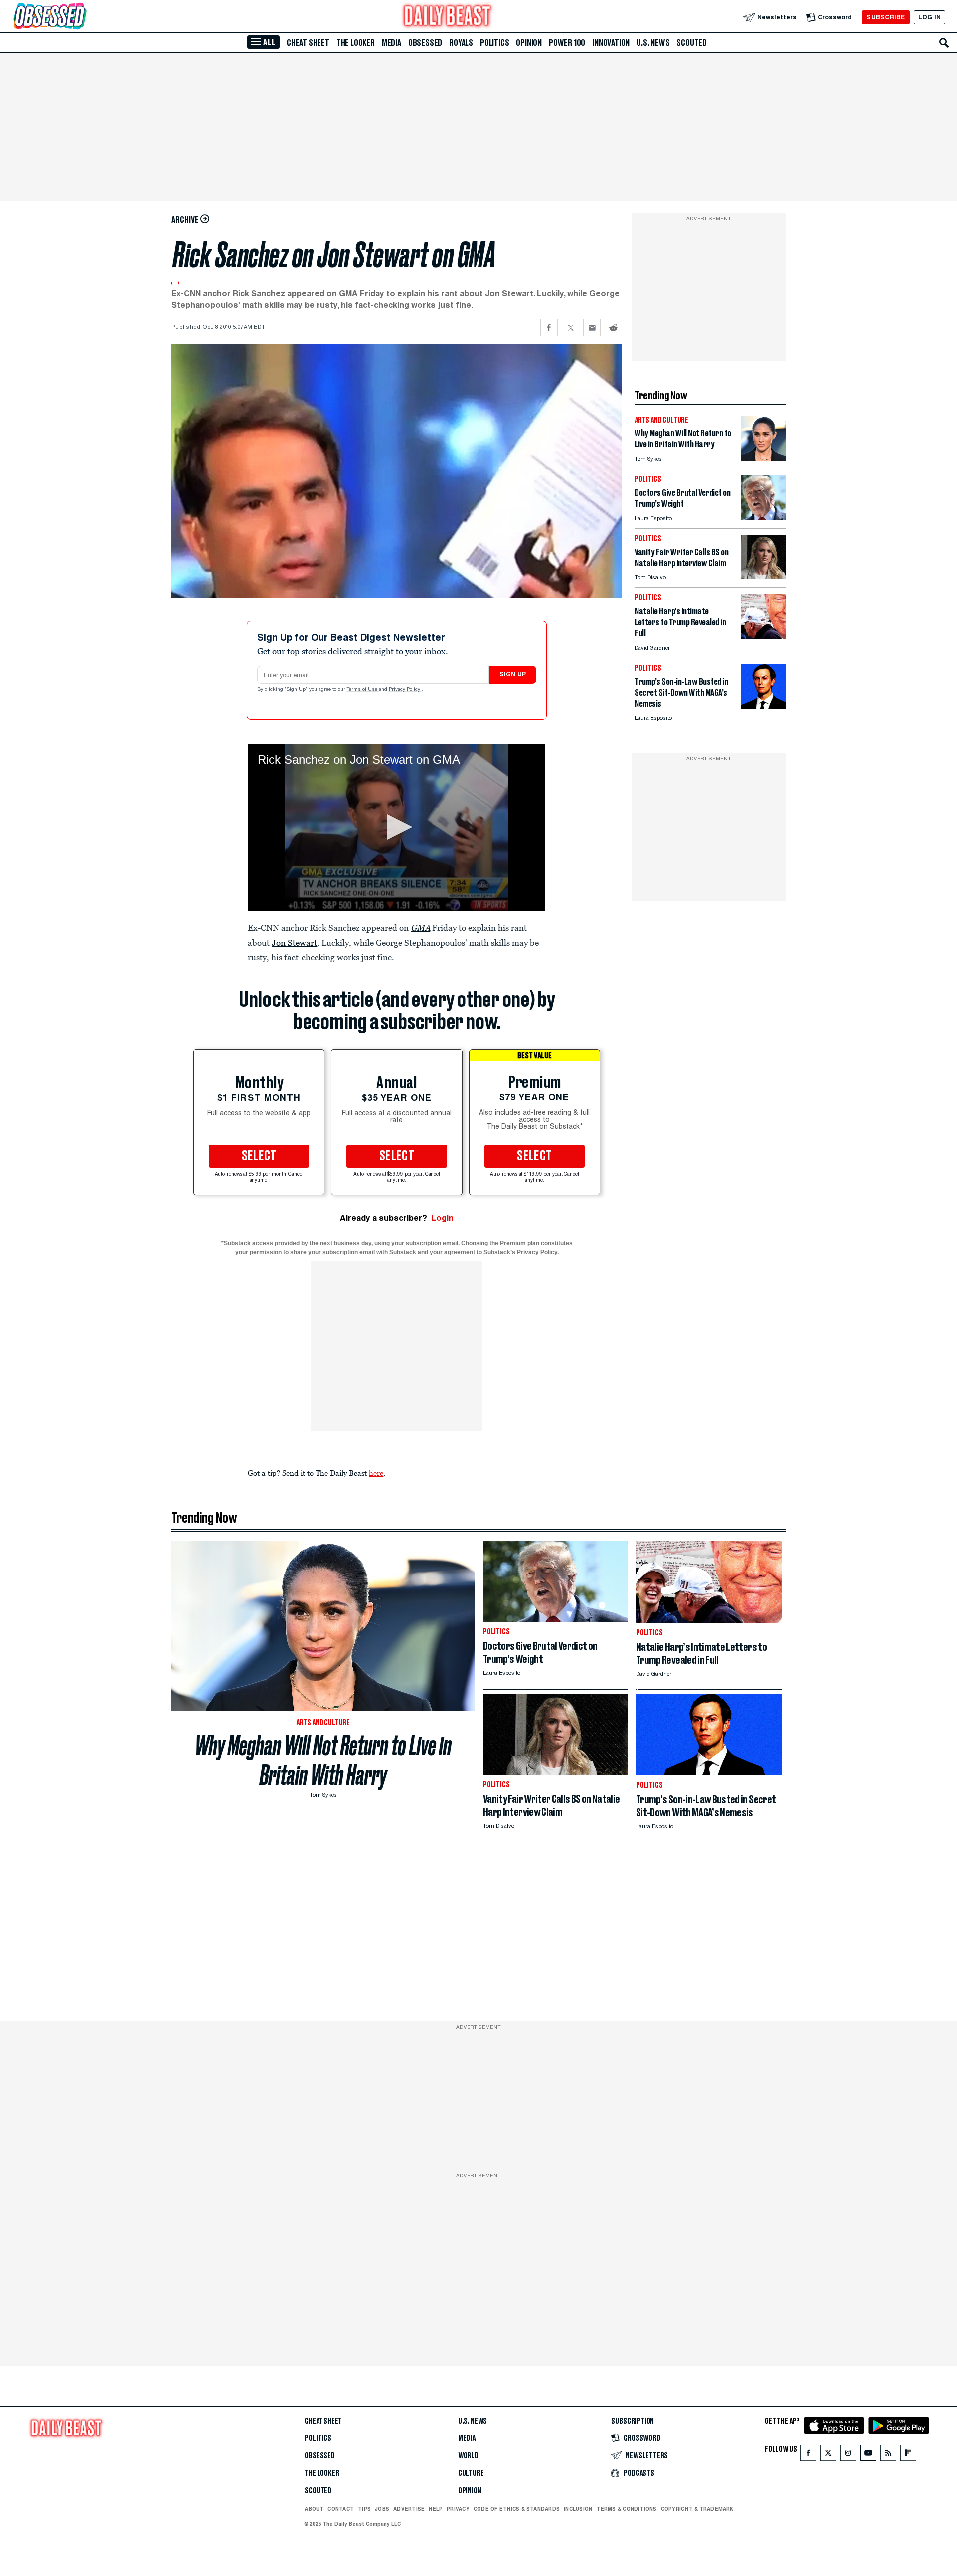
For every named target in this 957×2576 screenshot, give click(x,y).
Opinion (529, 43)
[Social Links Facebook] (808, 2455)
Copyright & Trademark (697, 2509)
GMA (420, 928)
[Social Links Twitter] (828, 2455)
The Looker (356, 43)
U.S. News (653, 43)
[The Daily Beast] (448, 17)
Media (392, 43)
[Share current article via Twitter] (570, 328)
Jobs (382, 2509)
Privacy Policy (405, 690)
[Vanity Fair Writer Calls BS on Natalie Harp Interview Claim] (763, 577)
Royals (461, 43)
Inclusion (578, 2509)
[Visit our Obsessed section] (82, 17)
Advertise (409, 2509)
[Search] (944, 43)
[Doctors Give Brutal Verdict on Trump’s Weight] (763, 517)
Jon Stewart (294, 943)
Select (259, 1156)
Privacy (458, 2509)
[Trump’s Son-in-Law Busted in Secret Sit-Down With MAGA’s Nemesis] (763, 706)
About (314, 2509)
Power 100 (567, 43)
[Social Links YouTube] (868, 2455)
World (468, 2456)
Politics (494, 43)
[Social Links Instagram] (848, 2455)
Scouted (692, 43)
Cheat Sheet (308, 43)
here (376, 1473)
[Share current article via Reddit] (613, 328)
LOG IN (929, 17)
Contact (341, 2509)
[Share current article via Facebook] (549, 328)
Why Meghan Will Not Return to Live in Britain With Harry (323, 1760)
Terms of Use (363, 690)
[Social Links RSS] (888, 2455)
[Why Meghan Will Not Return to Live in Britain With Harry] (763, 458)
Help (436, 2509)
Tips (364, 2509)
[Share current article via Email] (592, 328)
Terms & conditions (626, 2509)
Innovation (611, 43)
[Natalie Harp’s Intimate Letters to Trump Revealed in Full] (763, 636)
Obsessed (425, 43)
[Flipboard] (908, 2455)
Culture (471, 2473)
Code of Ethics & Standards (517, 2509)
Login (442, 1218)
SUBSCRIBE (885, 17)
